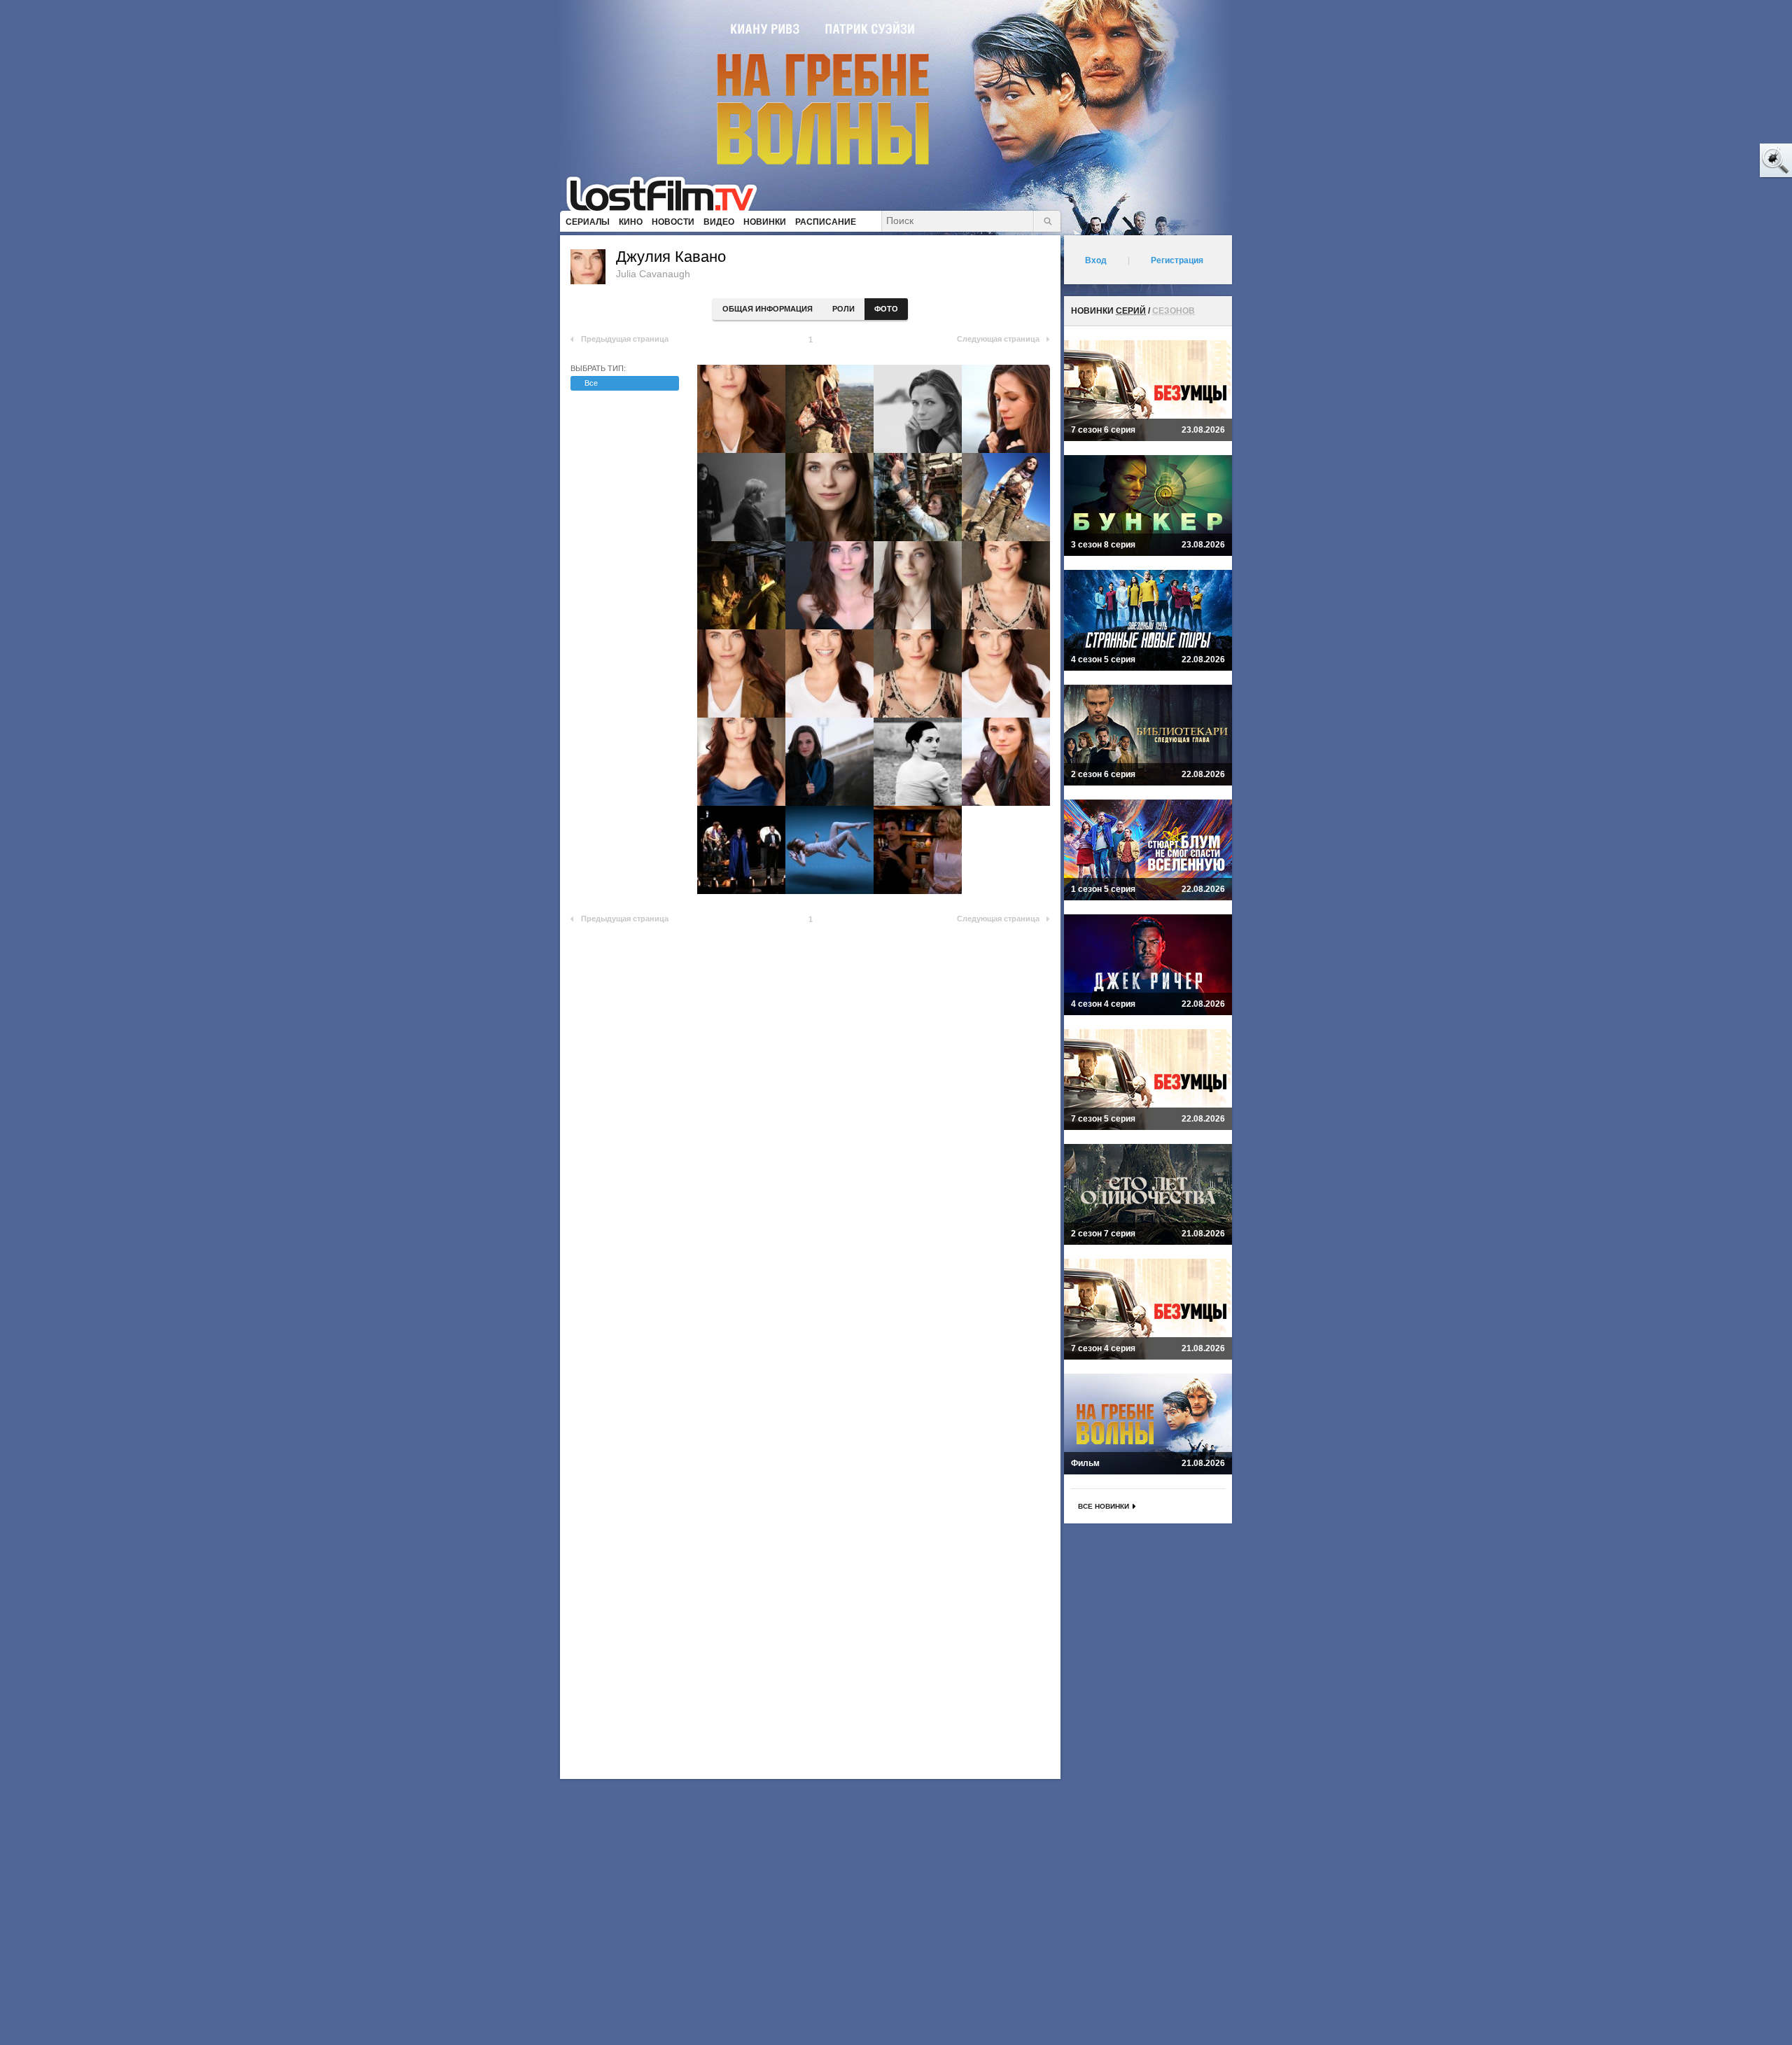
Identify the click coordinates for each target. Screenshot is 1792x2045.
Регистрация (1177, 260)
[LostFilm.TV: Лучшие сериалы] (668, 193)
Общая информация (768, 309)
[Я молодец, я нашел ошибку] (1722, 161)
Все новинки (1104, 1506)
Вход (1096, 260)
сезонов (1174, 311)
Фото (886, 309)
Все (591, 383)
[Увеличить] (741, 409)
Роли (843, 309)
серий (1131, 311)
